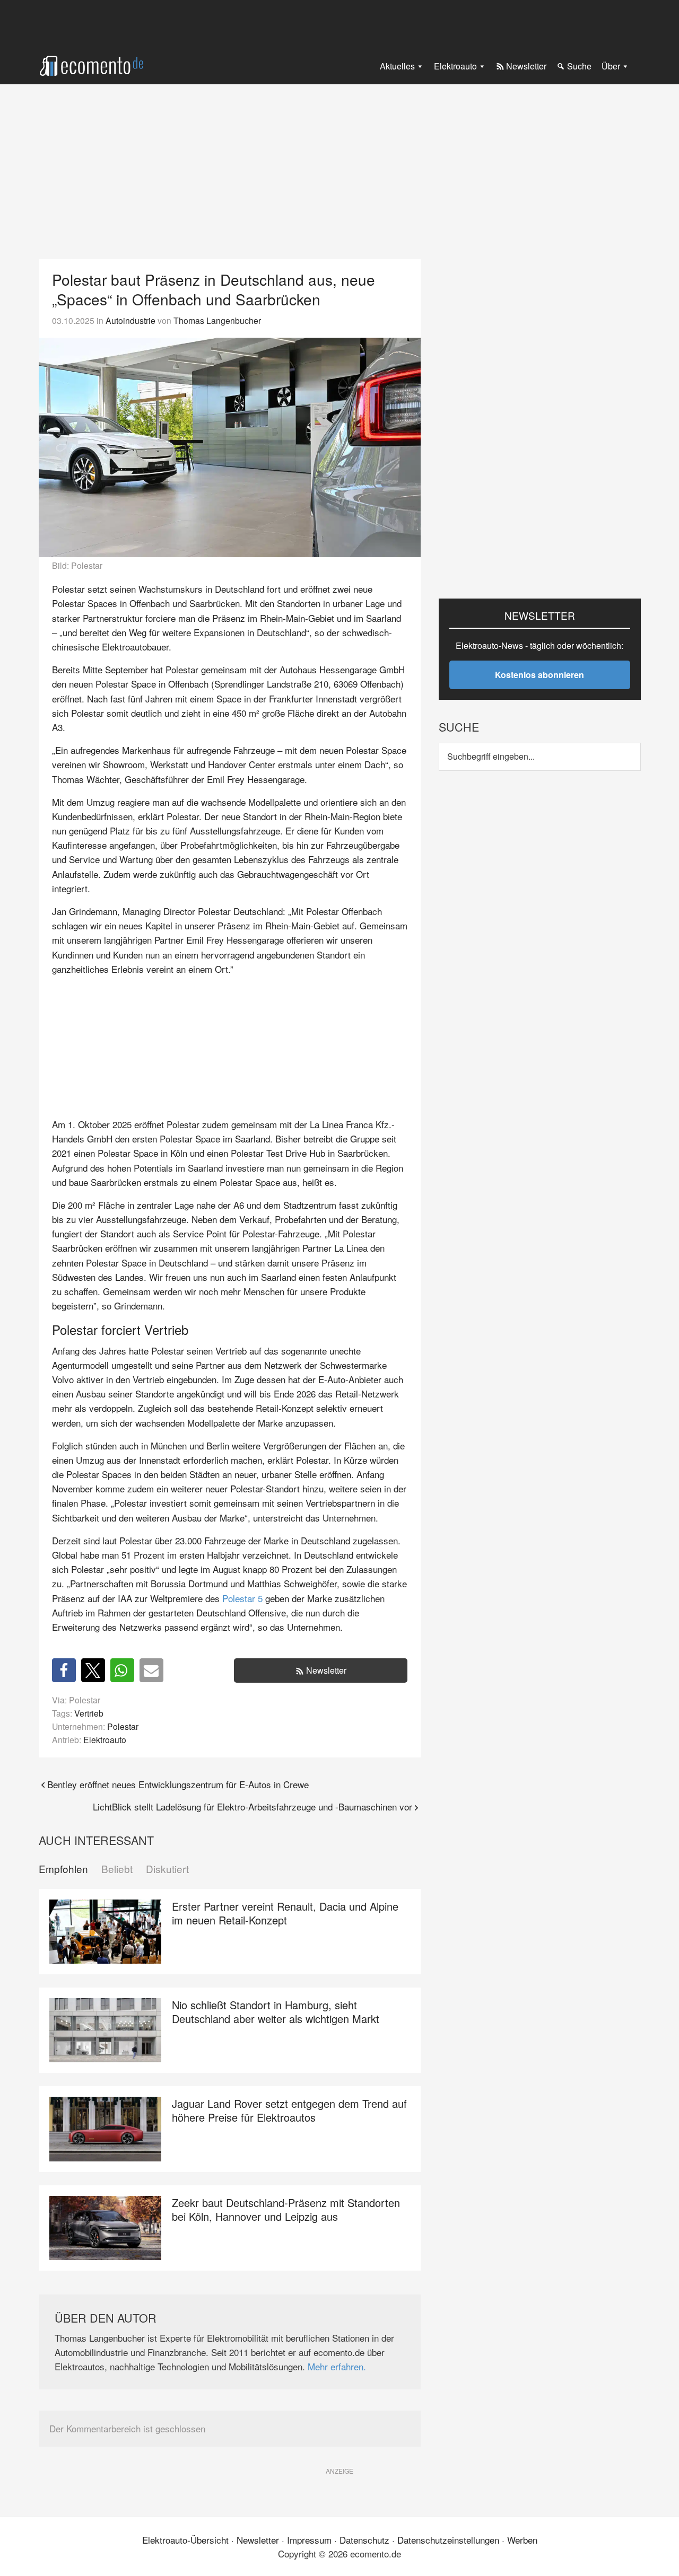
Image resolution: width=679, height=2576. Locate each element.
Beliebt (117, 1869)
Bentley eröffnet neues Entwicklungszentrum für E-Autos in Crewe (178, 1784)
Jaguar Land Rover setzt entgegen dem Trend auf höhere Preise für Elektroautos (289, 2110)
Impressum (309, 2540)
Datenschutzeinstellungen (448, 2540)
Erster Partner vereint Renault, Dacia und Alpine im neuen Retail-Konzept (285, 1913)
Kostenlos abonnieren (539, 675)
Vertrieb (89, 1713)
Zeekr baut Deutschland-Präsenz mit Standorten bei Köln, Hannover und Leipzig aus (286, 2209)
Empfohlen (63, 1869)
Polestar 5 (242, 1598)
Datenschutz (364, 2540)
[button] (64, 1670)
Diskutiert (167, 1869)
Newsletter (326, 1670)
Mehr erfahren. (337, 2366)
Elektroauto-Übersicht (185, 2540)
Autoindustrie (130, 320)
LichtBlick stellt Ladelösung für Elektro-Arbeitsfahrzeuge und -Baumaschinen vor (253, 1806)
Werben (522, 2540)
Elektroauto (105, 1739)
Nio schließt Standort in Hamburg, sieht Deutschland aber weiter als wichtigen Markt (276, 2012)
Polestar (123, 1726)
